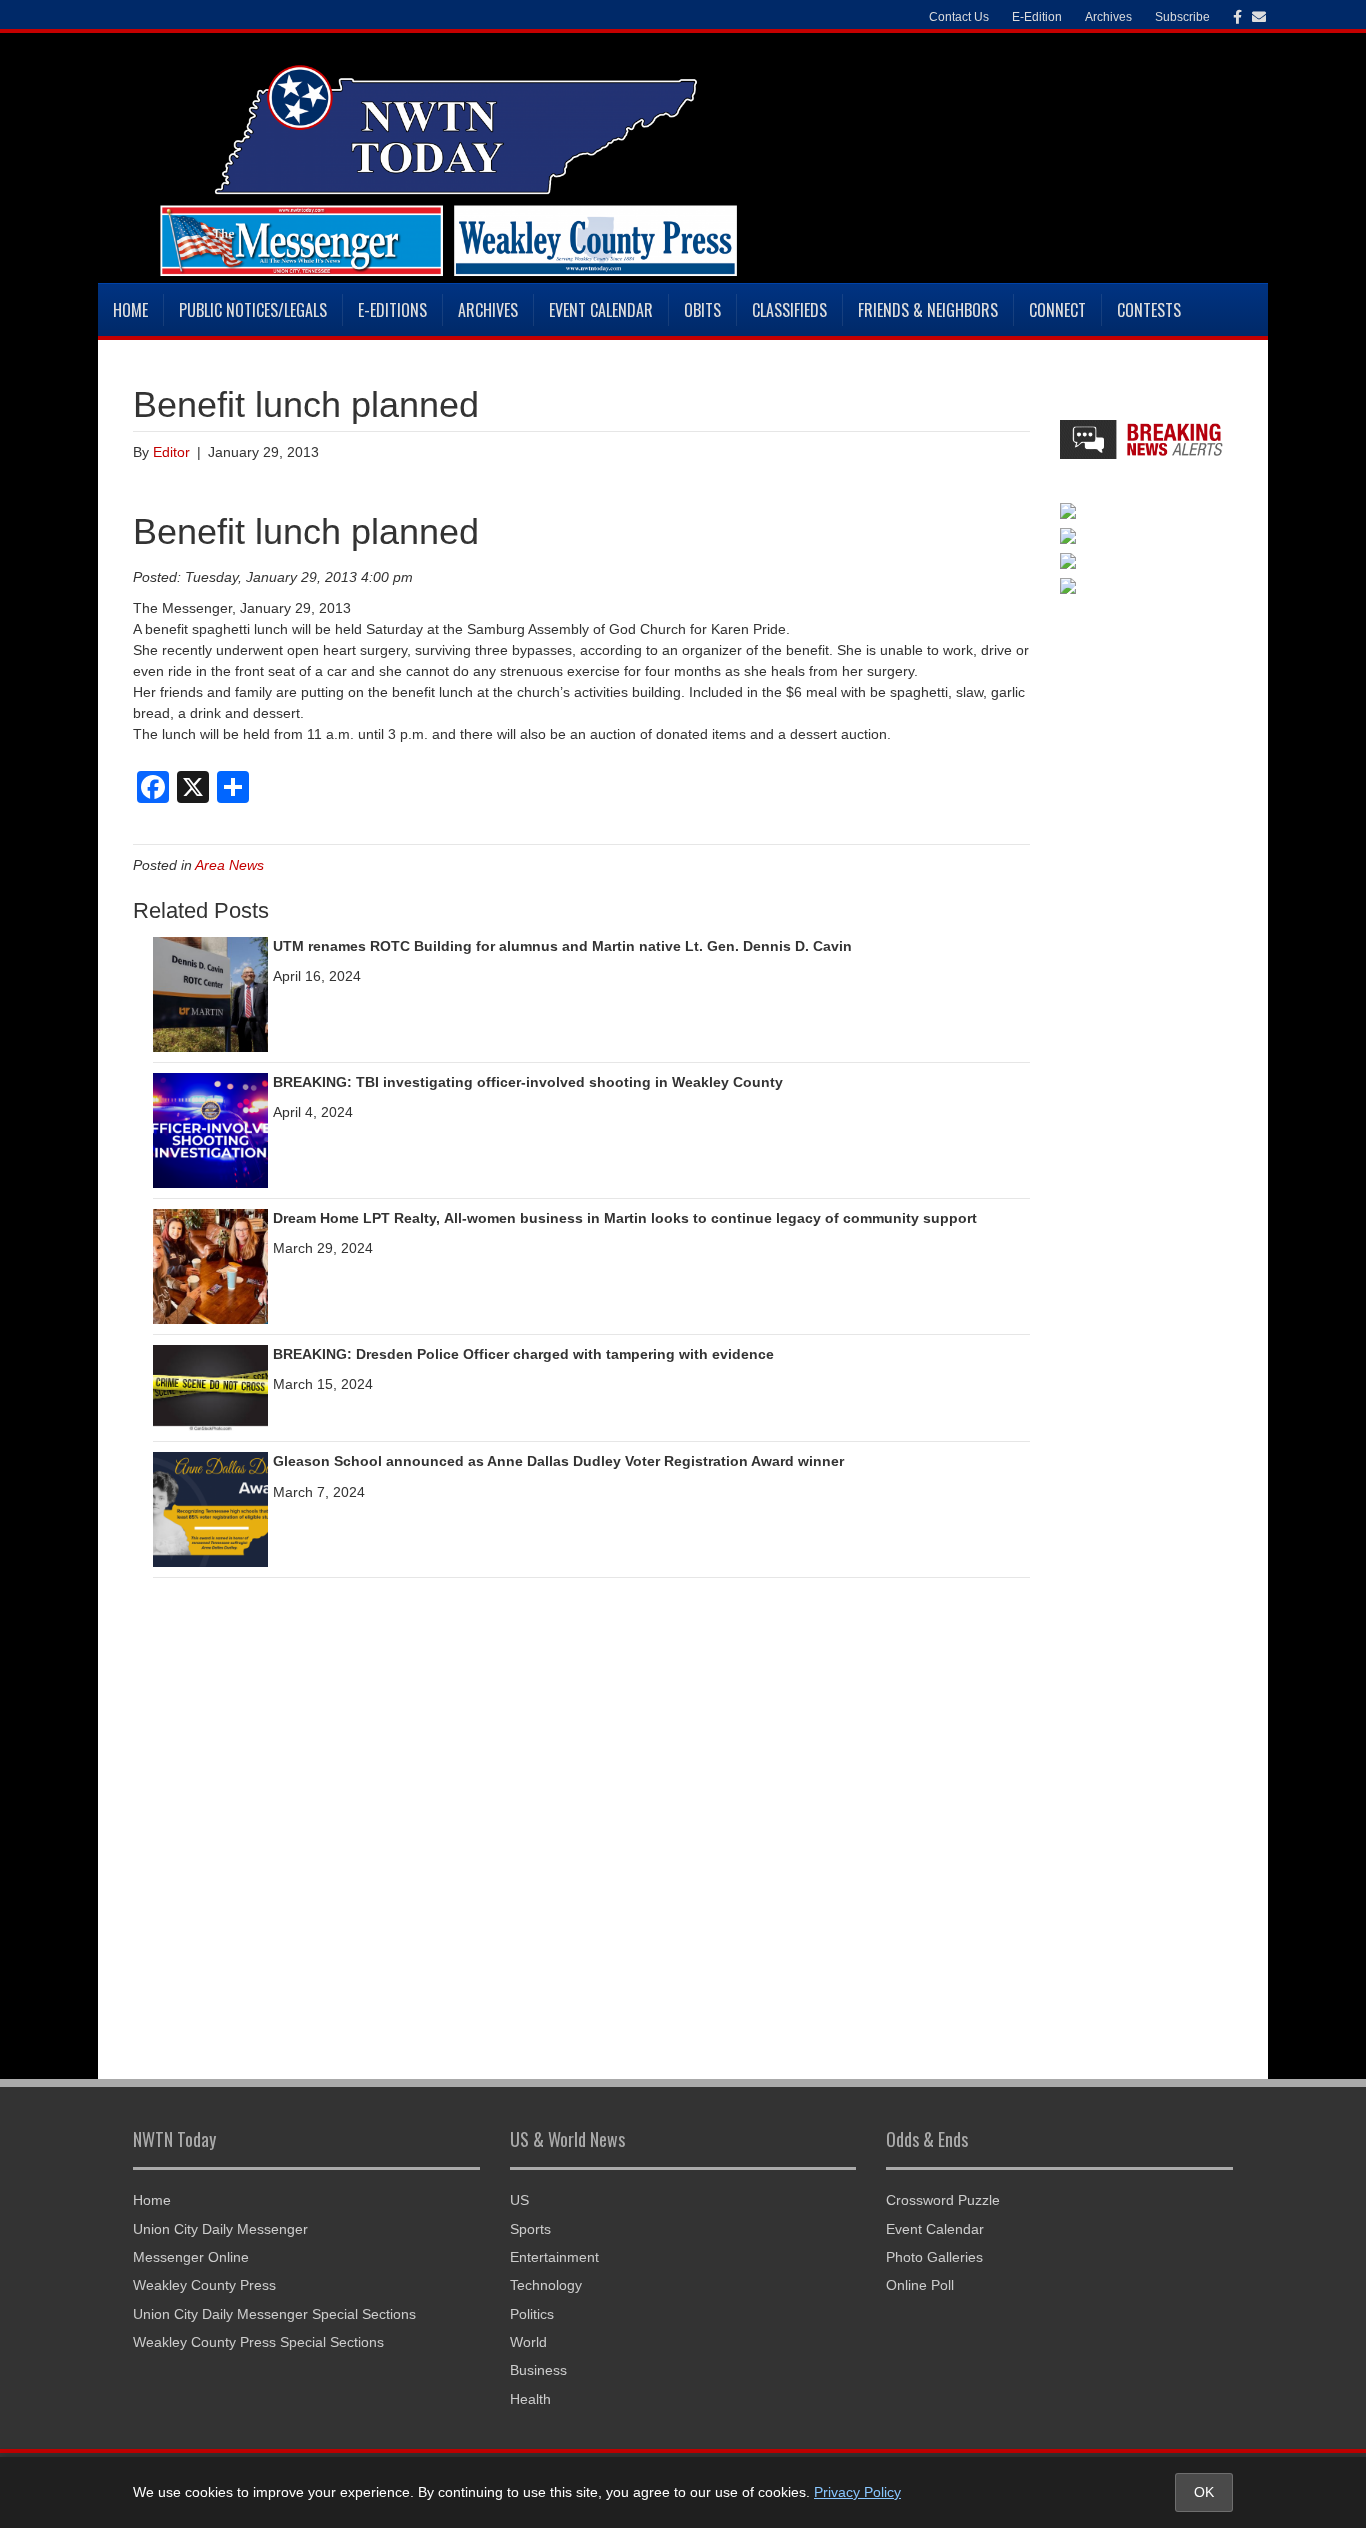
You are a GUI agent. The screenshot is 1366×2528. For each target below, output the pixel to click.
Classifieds (789, 310)
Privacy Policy (857, 2492)
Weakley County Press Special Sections (258, 2342)
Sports (530, 2229)
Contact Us (959, 17)
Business (538, 2370)
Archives (488, 310)
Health (530, 2399)
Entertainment (554, 2257)
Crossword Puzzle (943, 2200)
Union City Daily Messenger (220, 2229)
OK (1204, 2492)
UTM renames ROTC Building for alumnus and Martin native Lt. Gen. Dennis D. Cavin (562, 946)
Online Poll (920, 2285)
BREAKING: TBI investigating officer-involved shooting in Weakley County (528, 1082)
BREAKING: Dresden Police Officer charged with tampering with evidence (523, 1354)
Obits (702, 310)
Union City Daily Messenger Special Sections (274, 2314)
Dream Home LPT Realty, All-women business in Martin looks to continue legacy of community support (625, 1218)
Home (130, 310)
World (528, 2342)
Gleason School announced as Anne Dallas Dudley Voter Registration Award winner (558, 1461)
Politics (532, 2314)
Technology (546, 2285)
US (519, 2200)
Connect (1057, 310)
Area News (229, 865)
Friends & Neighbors (928, 310)
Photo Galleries (934, 2257)
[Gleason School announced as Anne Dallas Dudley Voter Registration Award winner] (210, 1509)
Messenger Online (191, 2257)
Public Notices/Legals (253, 310)
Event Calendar (601, 310)
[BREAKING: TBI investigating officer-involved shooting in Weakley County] (210, 1129)
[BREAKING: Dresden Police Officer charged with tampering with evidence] (210, 1387)
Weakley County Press (204, 2285)
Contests (1149, 310)
